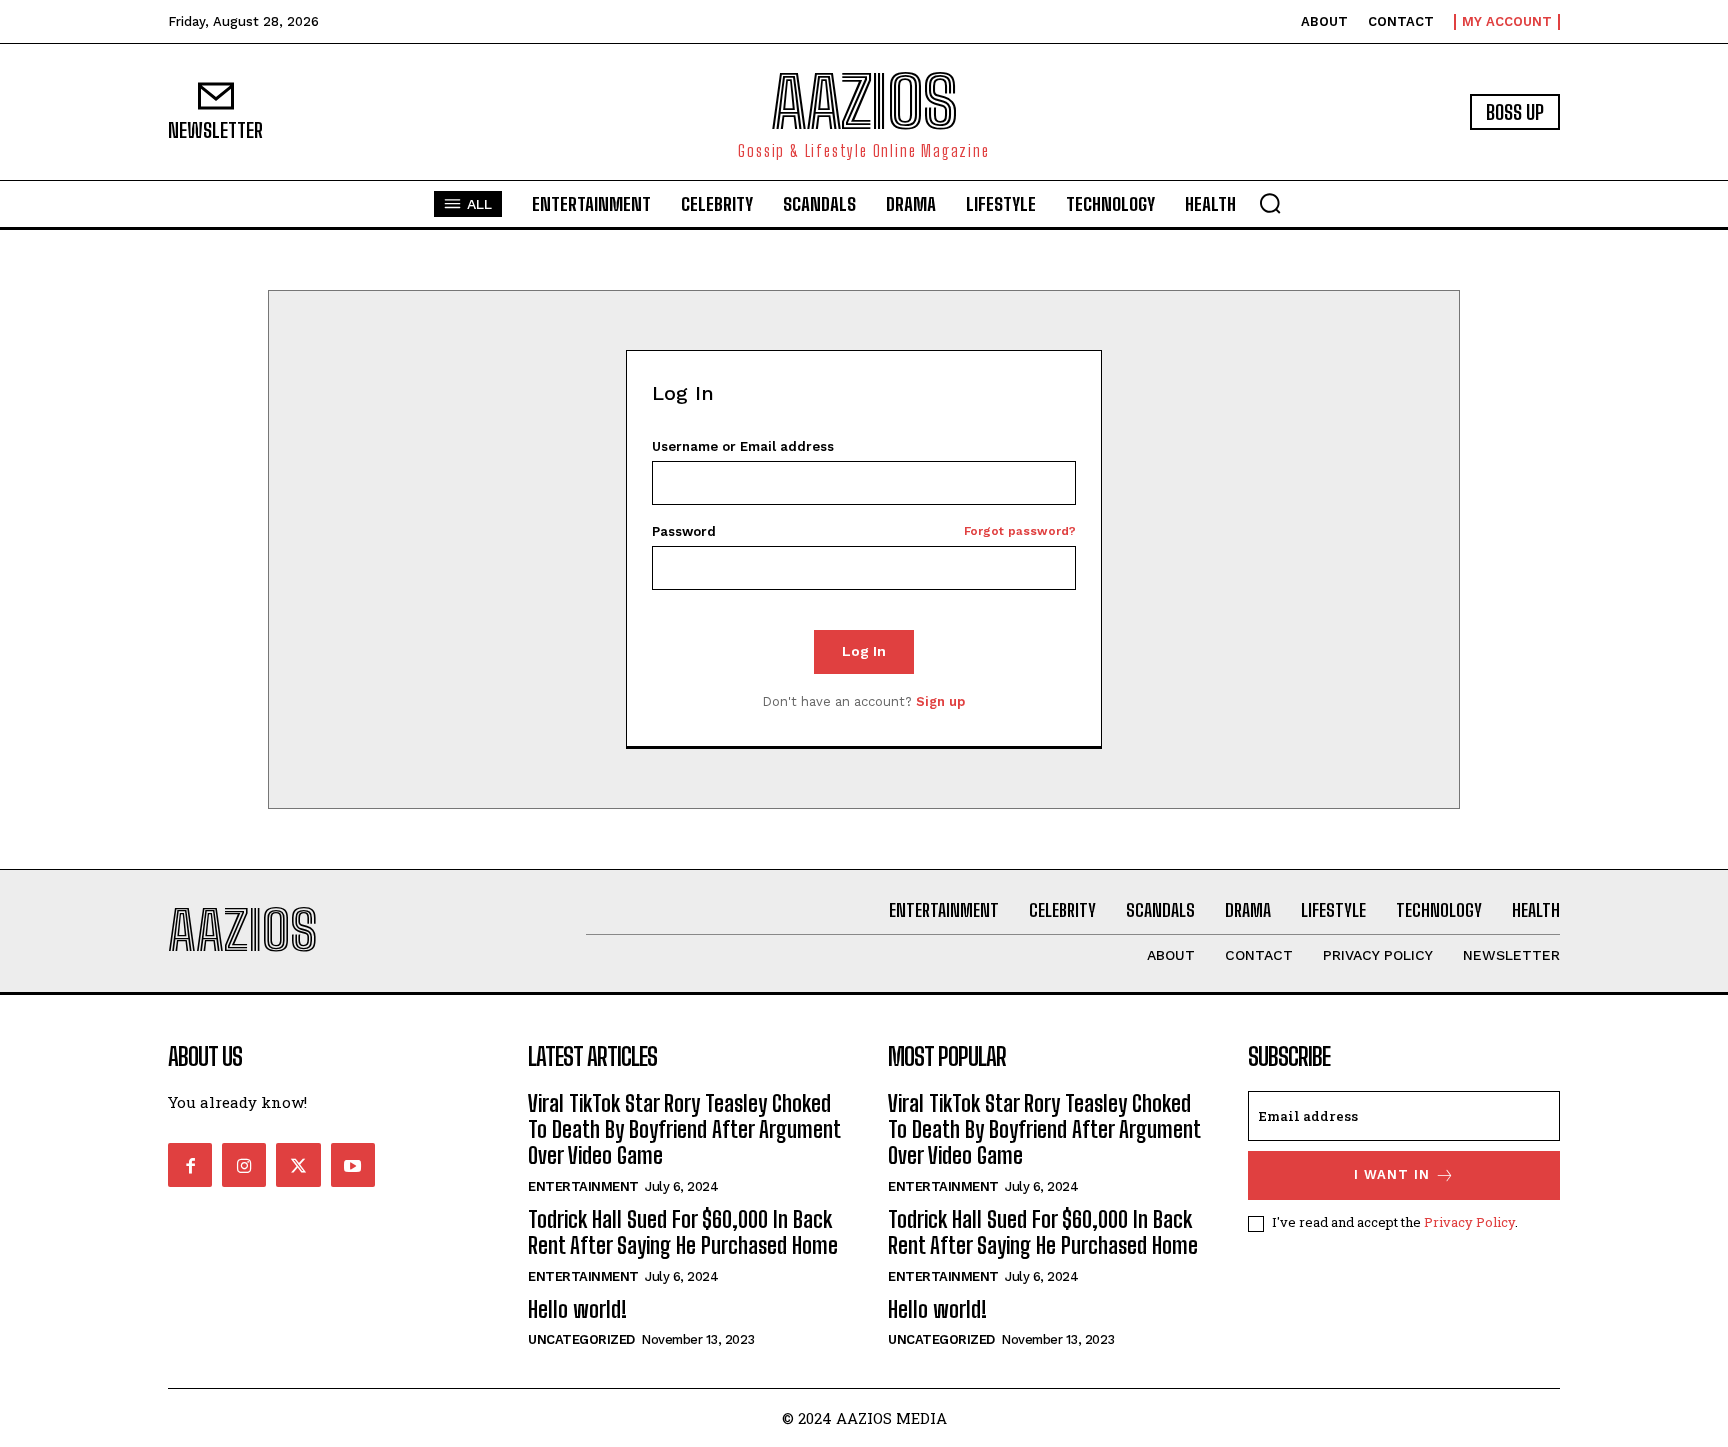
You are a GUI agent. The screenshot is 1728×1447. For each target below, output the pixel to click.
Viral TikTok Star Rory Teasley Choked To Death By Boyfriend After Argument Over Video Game (684, 1130)
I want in (1392, 1174)
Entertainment (583, 1186)
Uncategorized (581, 1339)
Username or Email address (743, 446)
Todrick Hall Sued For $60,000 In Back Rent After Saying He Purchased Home (683, 1232)
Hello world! (577, 1309)
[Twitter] (298, 1165)
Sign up (940, 701)
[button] (1270, 203)
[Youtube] (353, 1165)
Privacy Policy (1469, 1222)
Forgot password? (1020, 531)
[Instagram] (244, 1165)
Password (864, 531)
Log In (864, 651)
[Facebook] (190, 1165)
